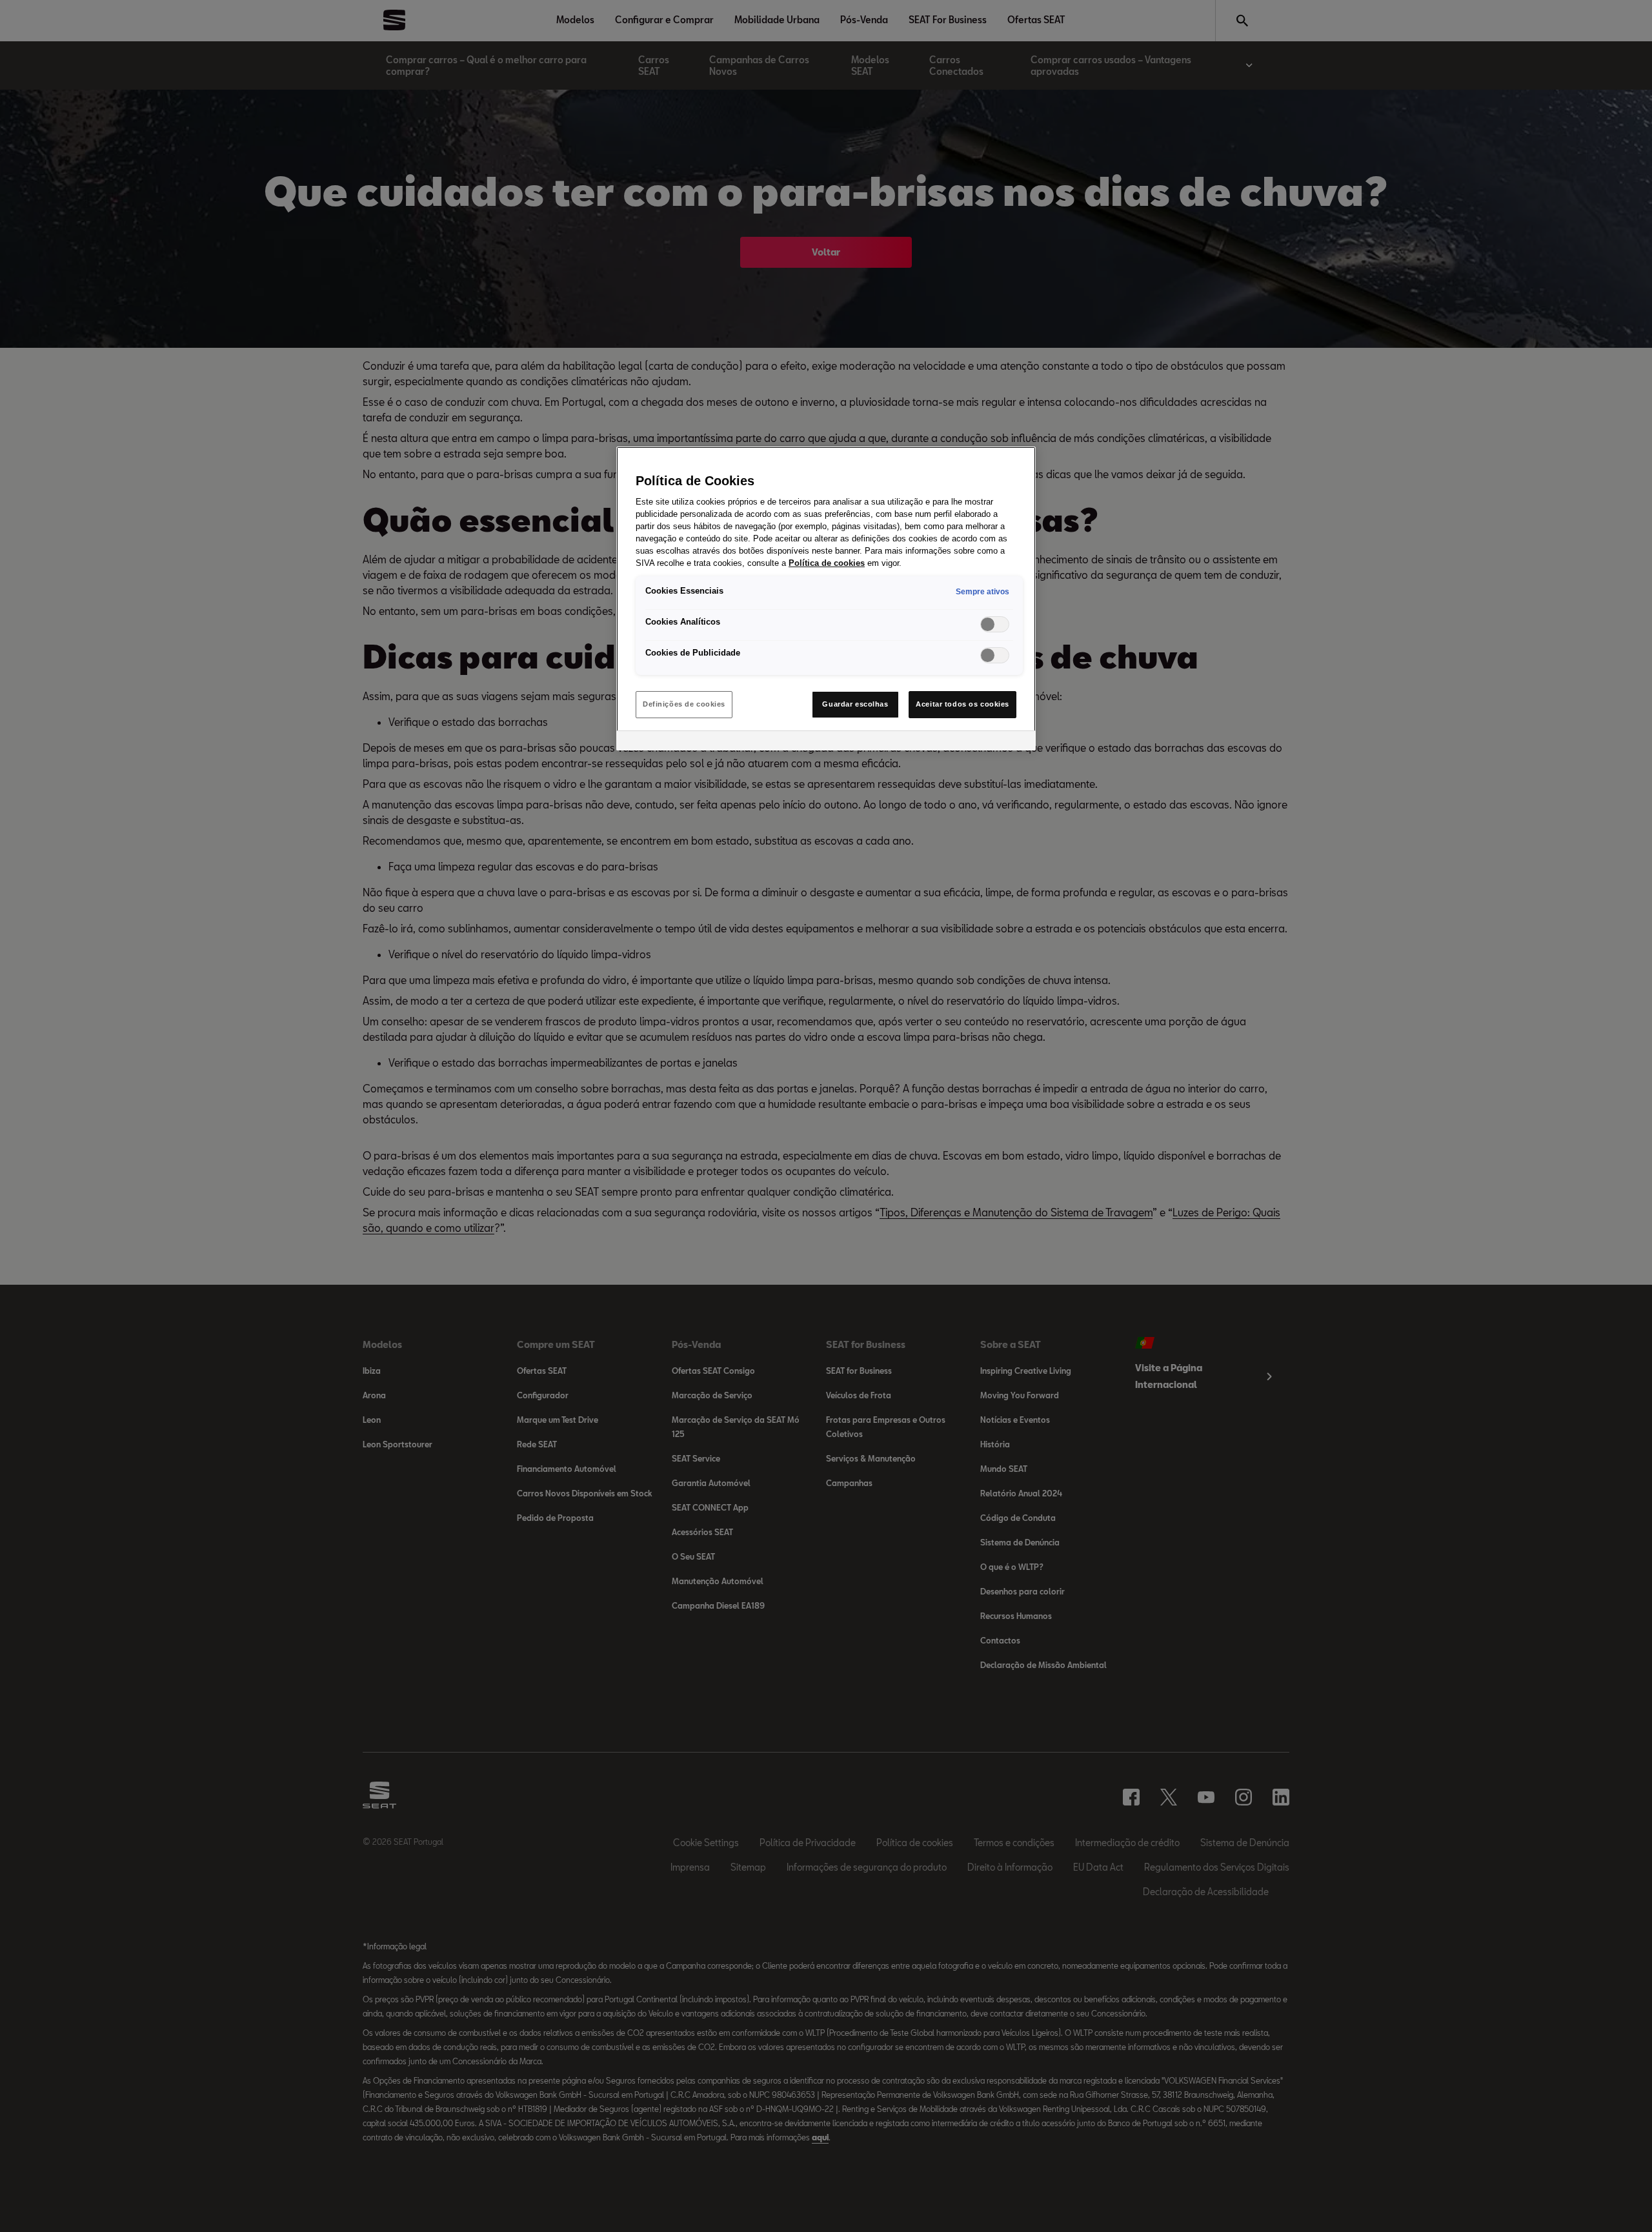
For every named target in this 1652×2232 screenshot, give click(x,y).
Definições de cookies (684, 704)
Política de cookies (827, 563)
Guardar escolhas (855, 704)
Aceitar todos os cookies (962, 704)
